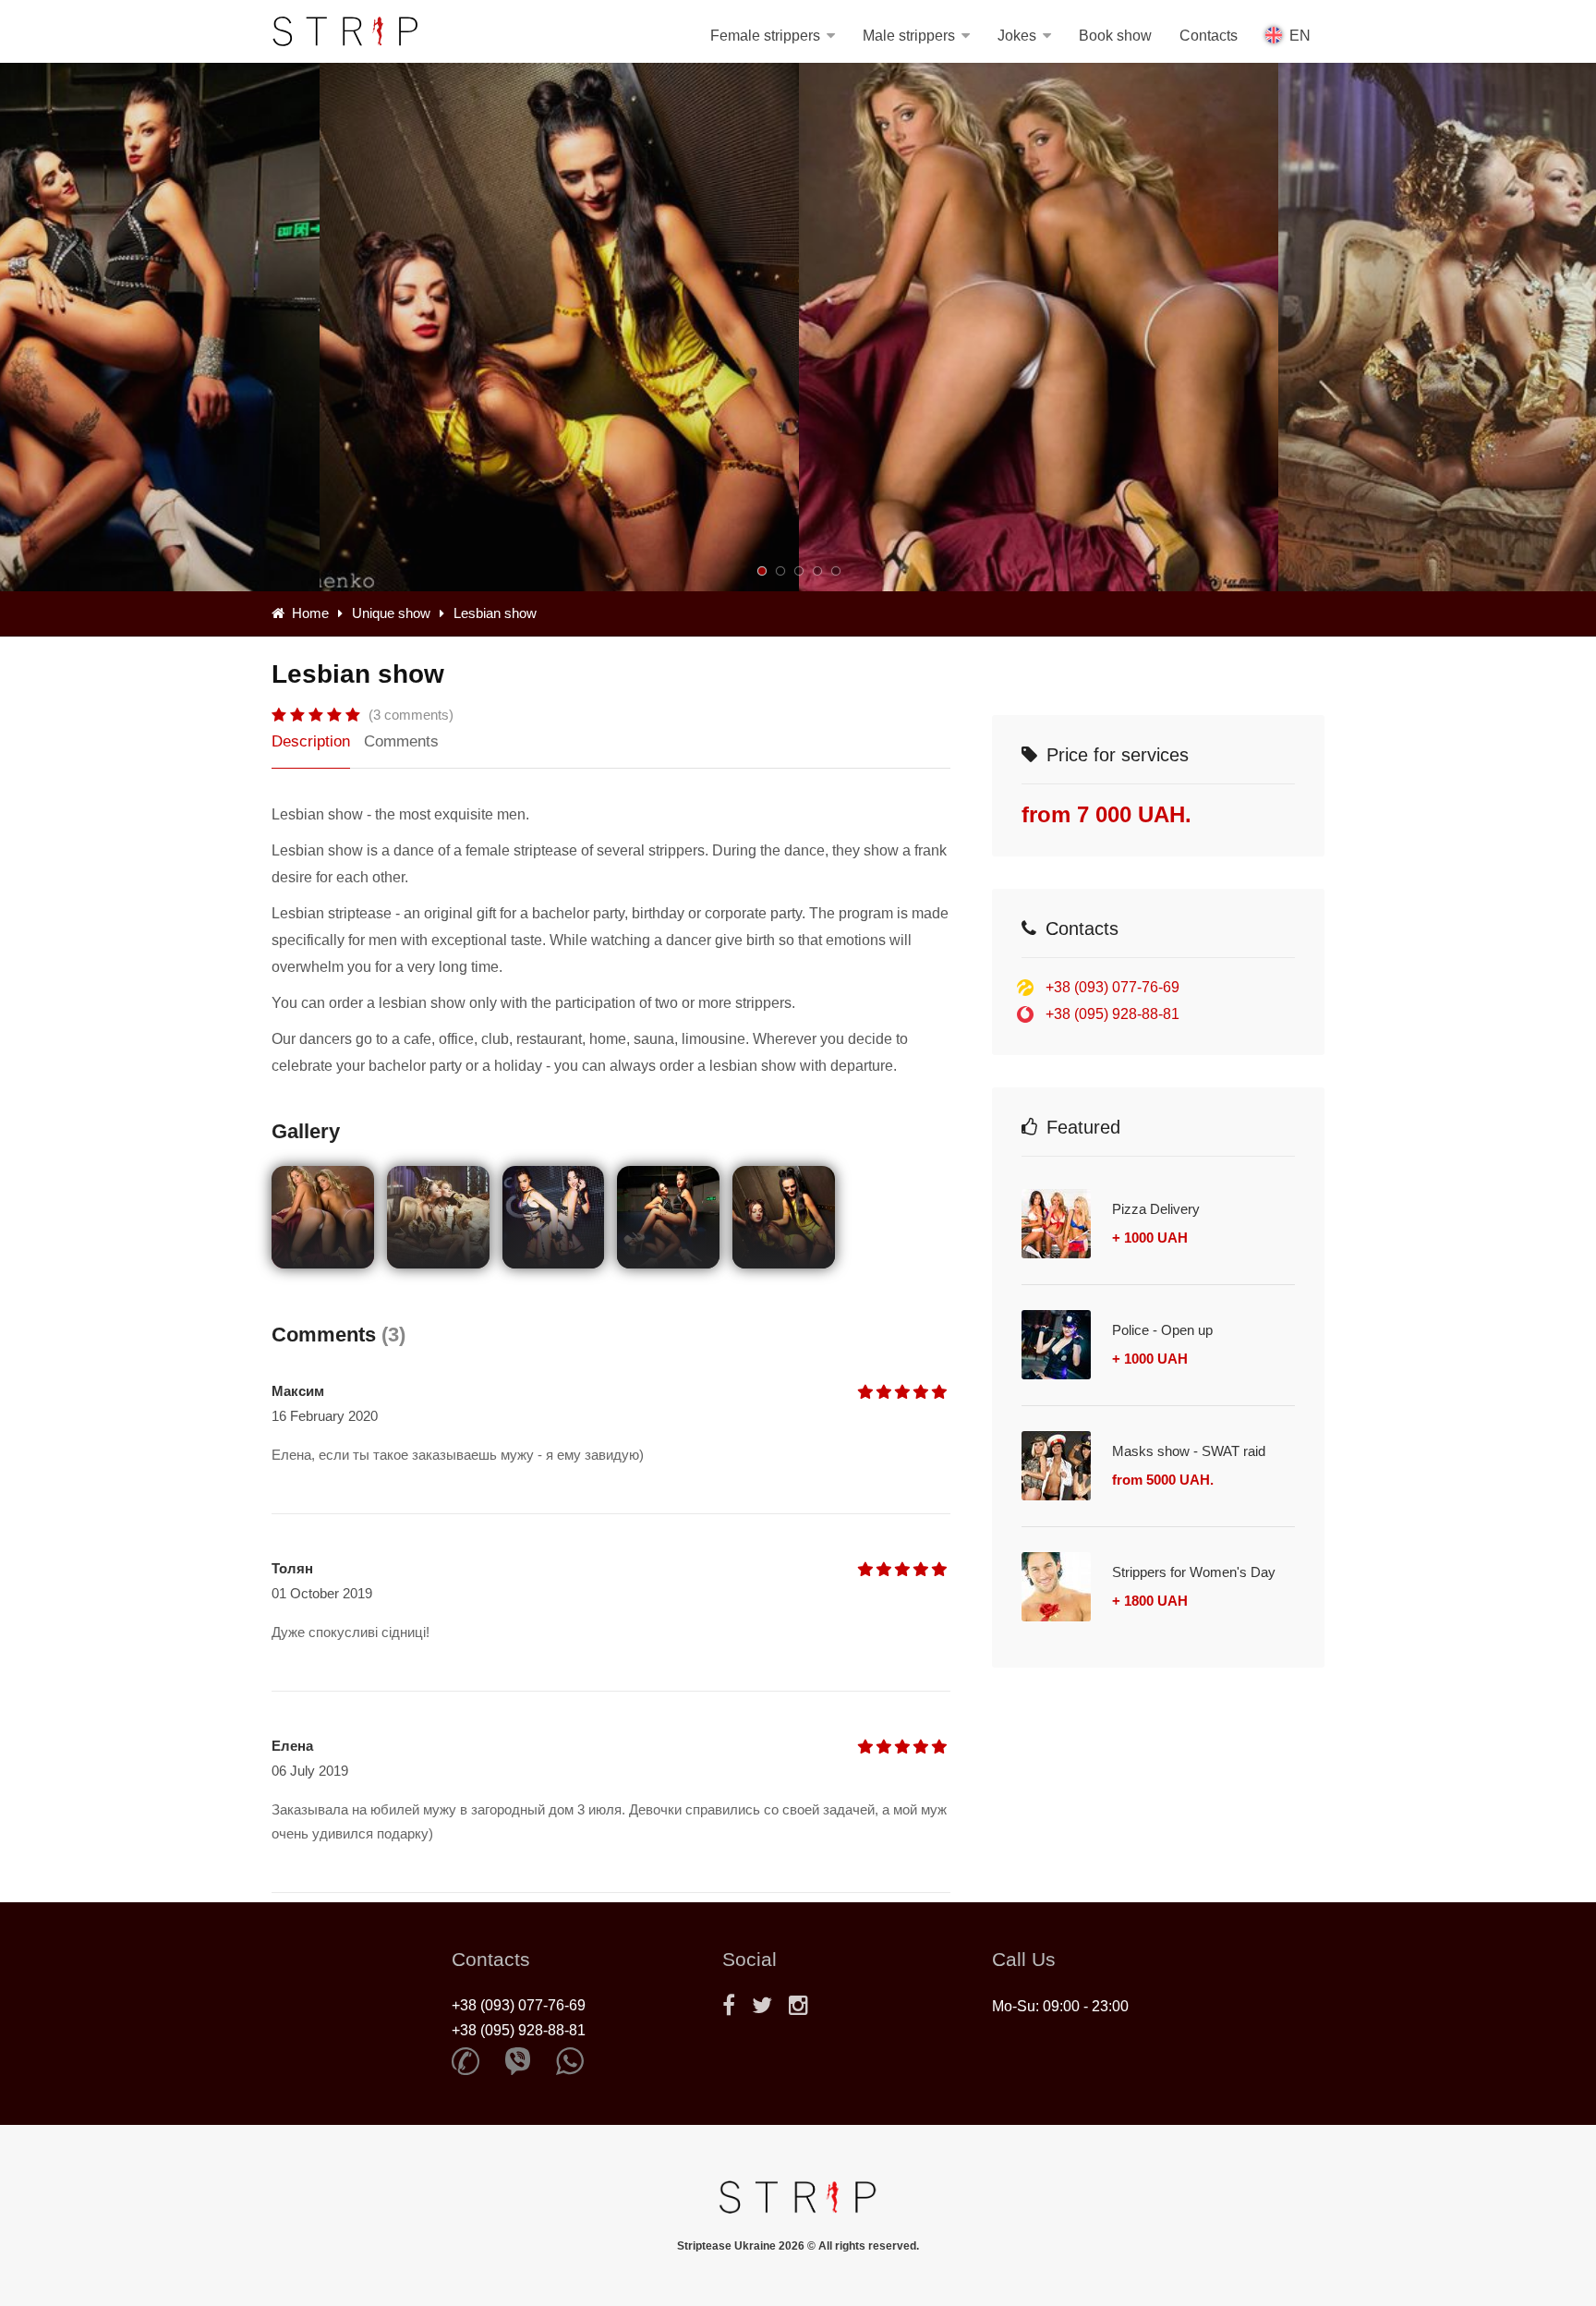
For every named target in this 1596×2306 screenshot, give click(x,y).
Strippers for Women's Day (1194, 1572)
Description (311, 741)
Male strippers (909, 36)
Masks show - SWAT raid (1189, 1451)
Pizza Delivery (1156, 1209)
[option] (1039, 327)
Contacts (1209, 36)
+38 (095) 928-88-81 (1112, 1014)
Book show (1115, 36)
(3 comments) (411, 715)
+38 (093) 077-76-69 (1112, 987)
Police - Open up (1162, 1330)
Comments (401, 741)
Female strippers (765, 36)
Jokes (1017, 36)
